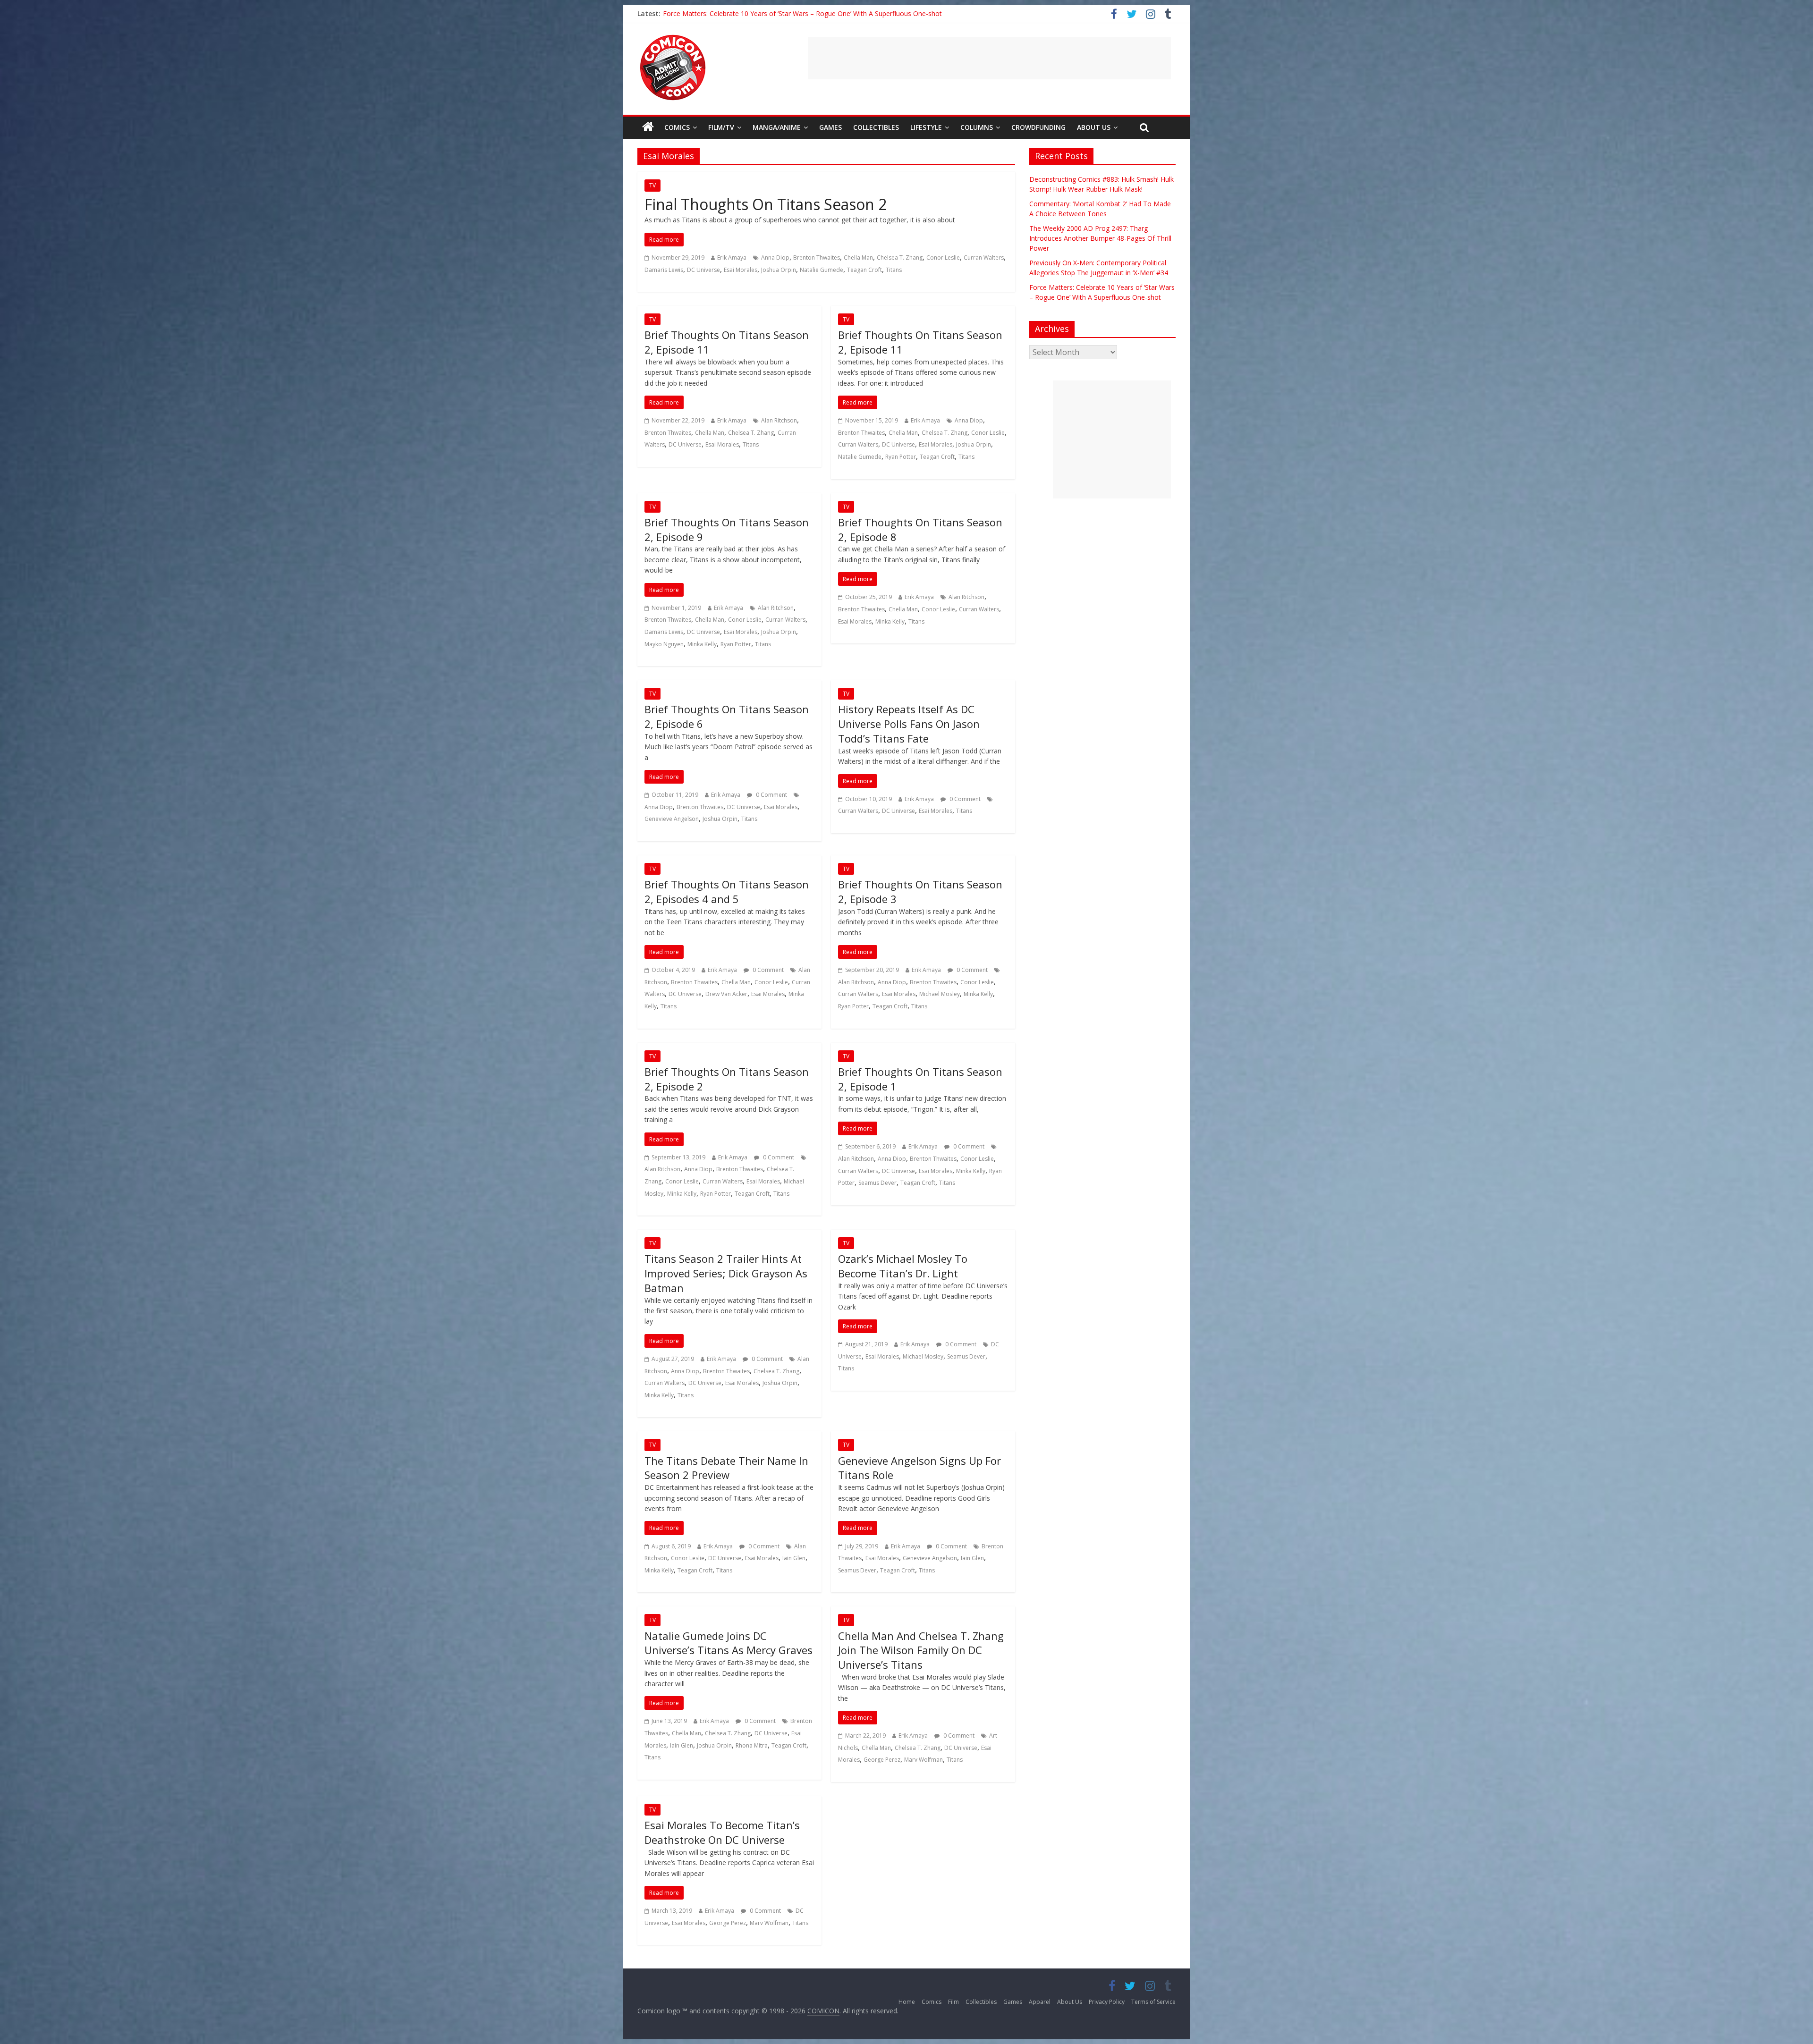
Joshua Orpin (779, 270)
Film (953, 2002)
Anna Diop (775, 258)
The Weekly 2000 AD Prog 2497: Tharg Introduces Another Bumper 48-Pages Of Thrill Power (805, 13)
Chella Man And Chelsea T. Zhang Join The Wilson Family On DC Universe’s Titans (921, 1650)
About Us (1094, 127)
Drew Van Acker (726, 994)
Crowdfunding (1038, 127)
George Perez (882, 1760)
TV (652, 185)
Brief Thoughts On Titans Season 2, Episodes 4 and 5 (727, 891)
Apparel (1040, 2002)
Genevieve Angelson (672, 819)
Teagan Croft (864, 270)
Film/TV (721, 127)
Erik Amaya (732, 258)
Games (830, 127)
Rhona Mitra (752, 1745)
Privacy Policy (1107, 2002)
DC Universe (703, 270)
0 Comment (771, 795)
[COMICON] (673, 38)
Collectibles (876, 127)
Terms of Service (1153, 2002)
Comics (677, 127)
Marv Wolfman (923, 1760)
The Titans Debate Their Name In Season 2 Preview (726, 1468)
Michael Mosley (940, 994)
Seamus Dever (877, 1183)
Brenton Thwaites (817, 258)
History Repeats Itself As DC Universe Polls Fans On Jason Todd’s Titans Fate (909, 724)
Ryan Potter (901, 457)
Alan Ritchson (779, 420)
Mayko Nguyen (664, 644)
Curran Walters (984, 258)
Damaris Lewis (664, 270)
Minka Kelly (702, 644)
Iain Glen (794, 1558)
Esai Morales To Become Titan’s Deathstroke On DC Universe (722, 1832)
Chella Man (858, 258)
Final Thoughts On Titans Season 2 (766, 204)
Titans (894, 270)
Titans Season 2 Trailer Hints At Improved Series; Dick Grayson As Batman (726, 1273)
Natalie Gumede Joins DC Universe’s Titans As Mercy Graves (729, 1643)
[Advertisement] (990, 58)
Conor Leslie (943, 258)
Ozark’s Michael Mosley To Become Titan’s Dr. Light (903, 1266)
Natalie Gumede (822, 270)
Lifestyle (926, 127)
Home (907, 2002)
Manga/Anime (777, 127)
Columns (977, 127)
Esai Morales (741, 270)
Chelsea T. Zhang (900, 258)
